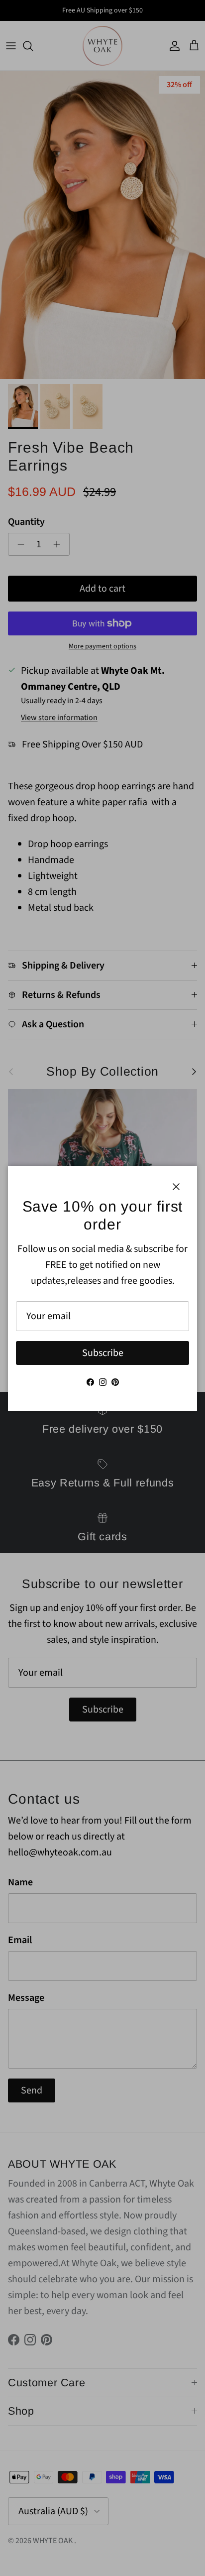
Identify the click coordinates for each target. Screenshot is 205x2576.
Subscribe (103, 1353)
